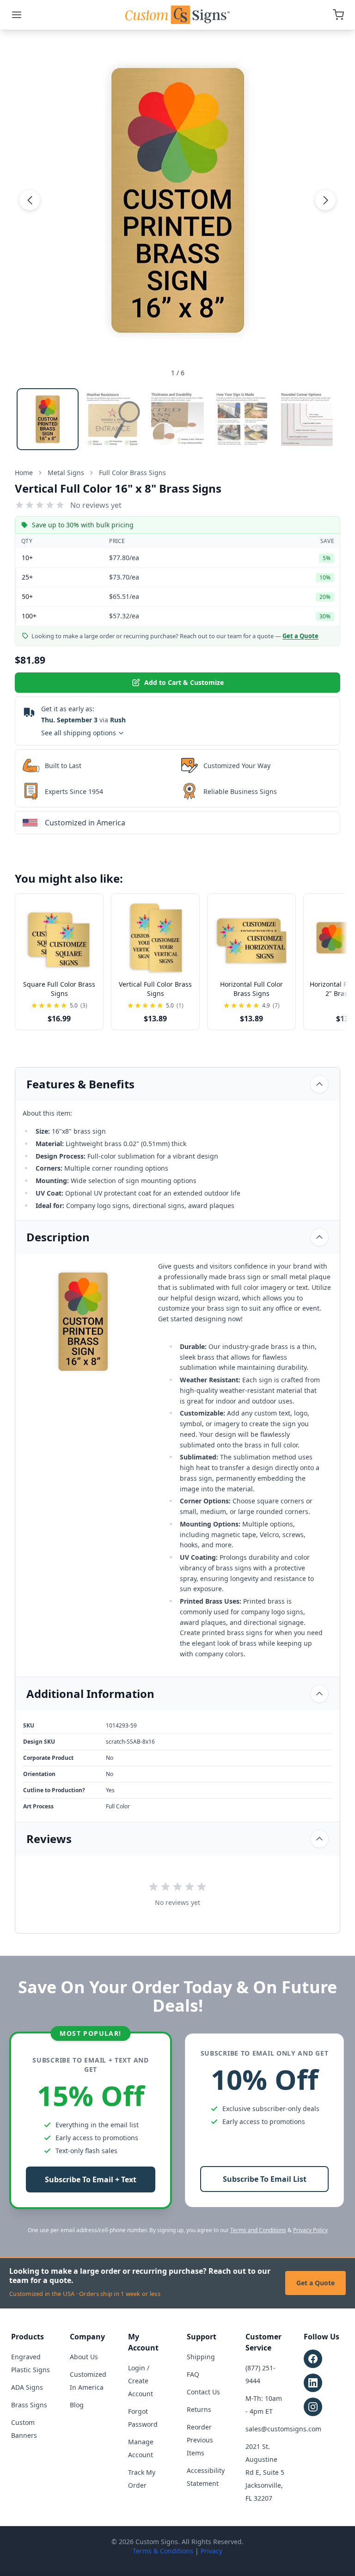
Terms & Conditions (163, 2551)
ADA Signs (27, 2387)
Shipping (201, 2357)
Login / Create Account (141, 2381)
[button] (30, 200)
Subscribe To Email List (265, 2179)
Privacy (211, 2551)
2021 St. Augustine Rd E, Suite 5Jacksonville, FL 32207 (265, 2472)
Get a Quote (315, 2283)
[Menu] (17, 15)
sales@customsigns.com (283, 2429)
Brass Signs (29, 2405)
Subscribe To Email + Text (91, 2179)
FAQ (193, 2374)
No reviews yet (96, 505)
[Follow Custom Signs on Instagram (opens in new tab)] (313, 2407)
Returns (199, 2409)
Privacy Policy (310, 2230)
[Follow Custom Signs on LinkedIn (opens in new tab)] (313, 2383)
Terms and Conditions (258, 2230)
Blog (77, 2405)
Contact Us (203, 2392)
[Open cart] (338, 15)
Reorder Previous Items (200, 2440)
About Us (84, 2357)
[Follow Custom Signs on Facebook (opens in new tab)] (313, 2359)
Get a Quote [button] (300, 636)
